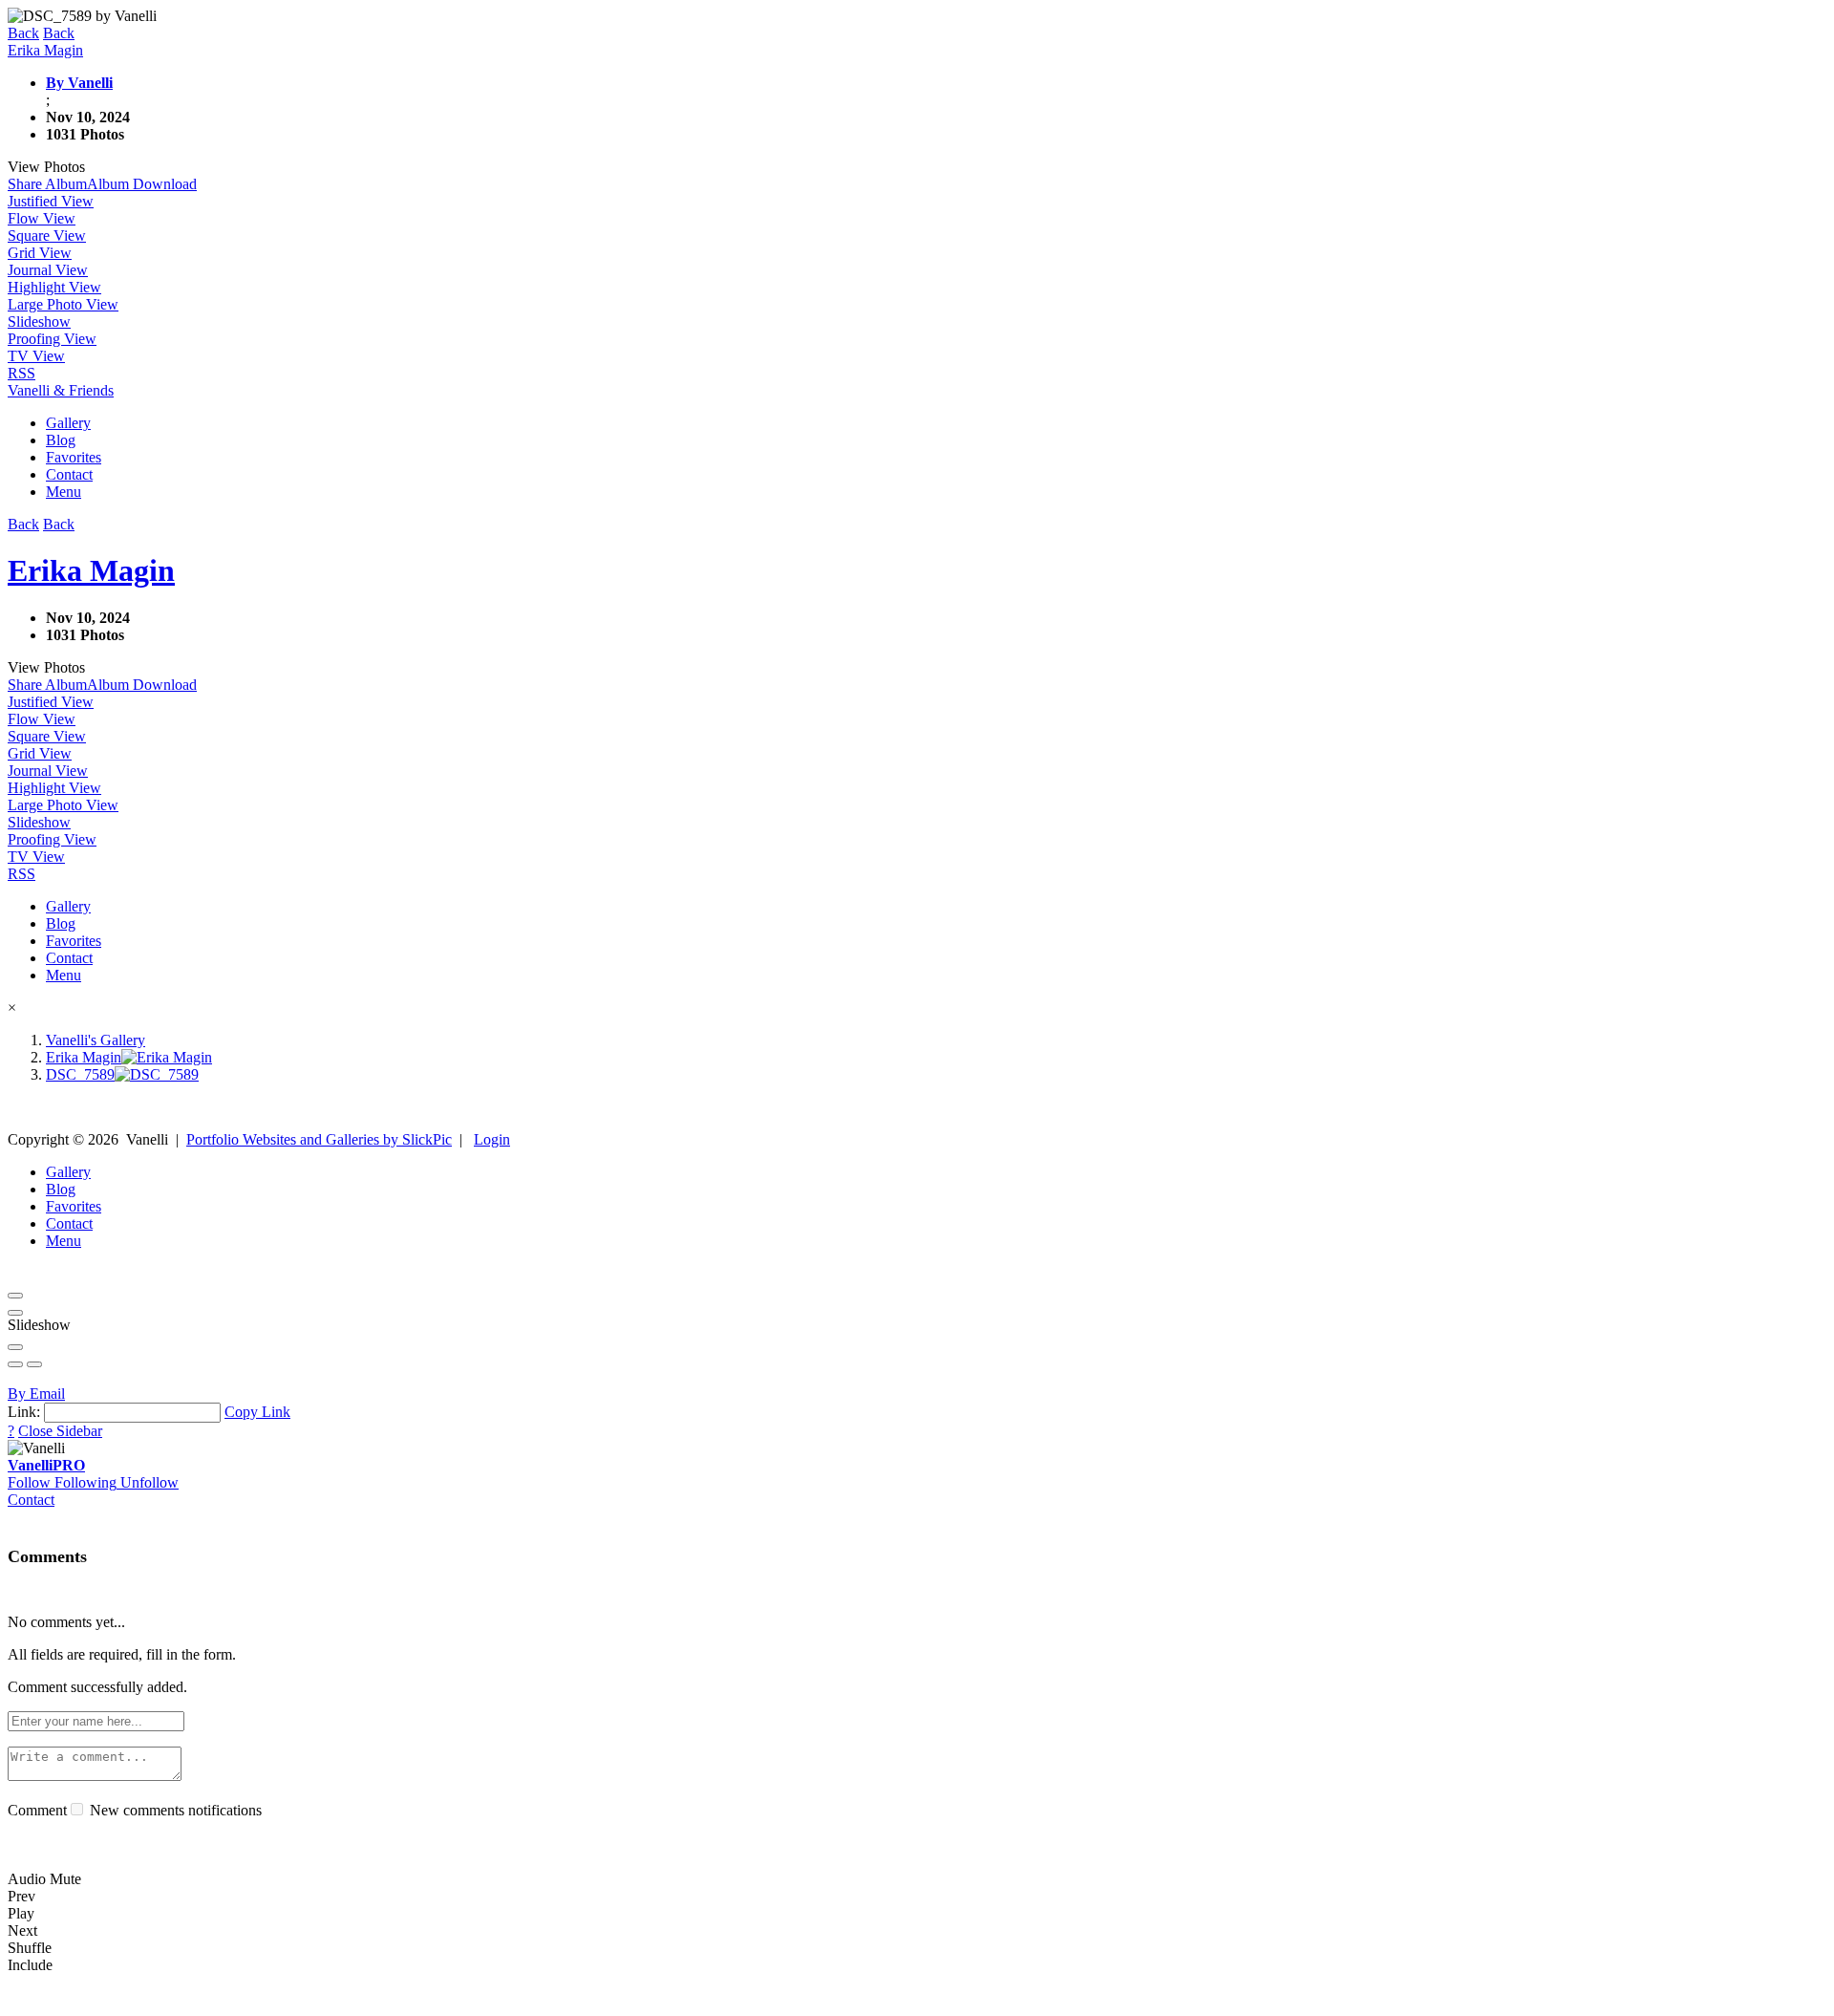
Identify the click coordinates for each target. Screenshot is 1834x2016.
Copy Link (257, 1412)
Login (492, 1139)
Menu (64, 492)
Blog (61, 440)
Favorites (74, 457)
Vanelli (46, 1465)
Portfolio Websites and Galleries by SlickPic (319, 1139)
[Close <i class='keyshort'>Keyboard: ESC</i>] (15, 1296)
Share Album (47, 184)
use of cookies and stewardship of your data (1047, 1999)
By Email (36, 1394)
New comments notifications (174, 1810)
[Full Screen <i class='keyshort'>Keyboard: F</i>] (15, 1313)
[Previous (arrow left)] (15, 1364)
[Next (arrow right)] (34, 1364)
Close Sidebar (60, 1431)
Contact (69, 474)
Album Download (142, 184)
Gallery (68, 423)
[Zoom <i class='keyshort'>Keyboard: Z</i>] (15, 1347)
